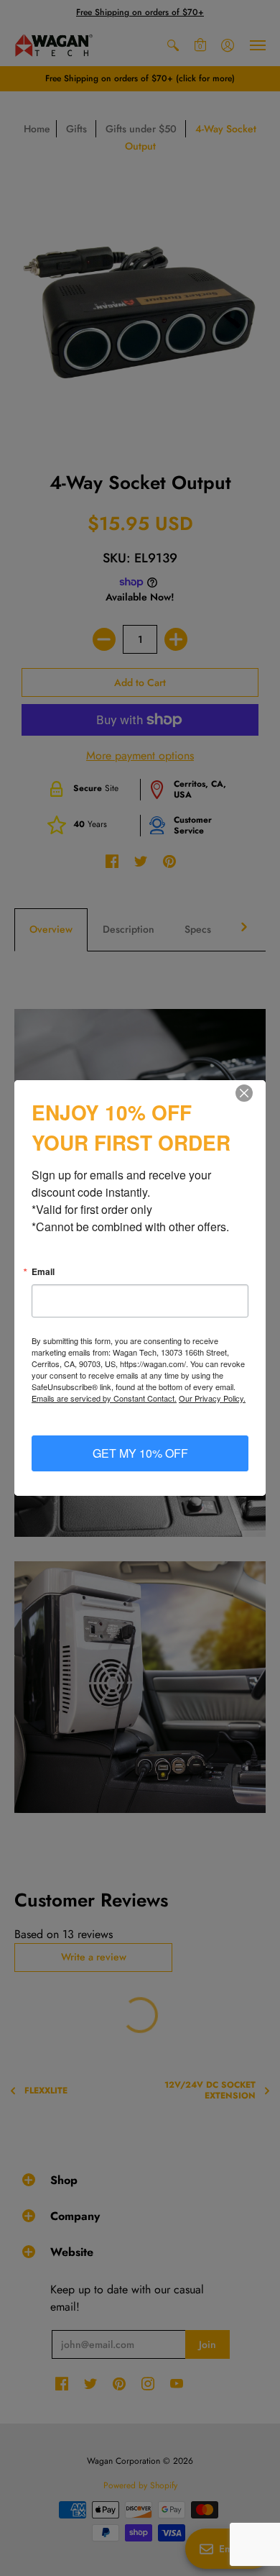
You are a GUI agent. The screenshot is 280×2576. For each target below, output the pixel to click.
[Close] (253, 1093)
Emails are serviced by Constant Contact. (104, 1398)
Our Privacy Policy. (212, 1398)
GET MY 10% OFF (140, 1453)
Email (43, 1271)
